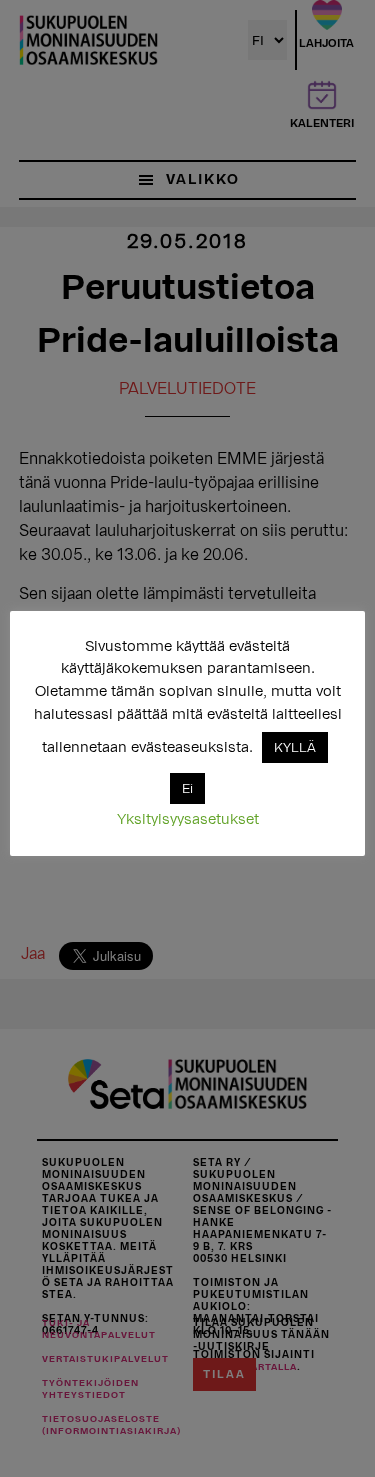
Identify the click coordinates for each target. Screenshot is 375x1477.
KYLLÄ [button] (295, 747)
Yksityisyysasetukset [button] (188, 819)
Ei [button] (187, 788)
